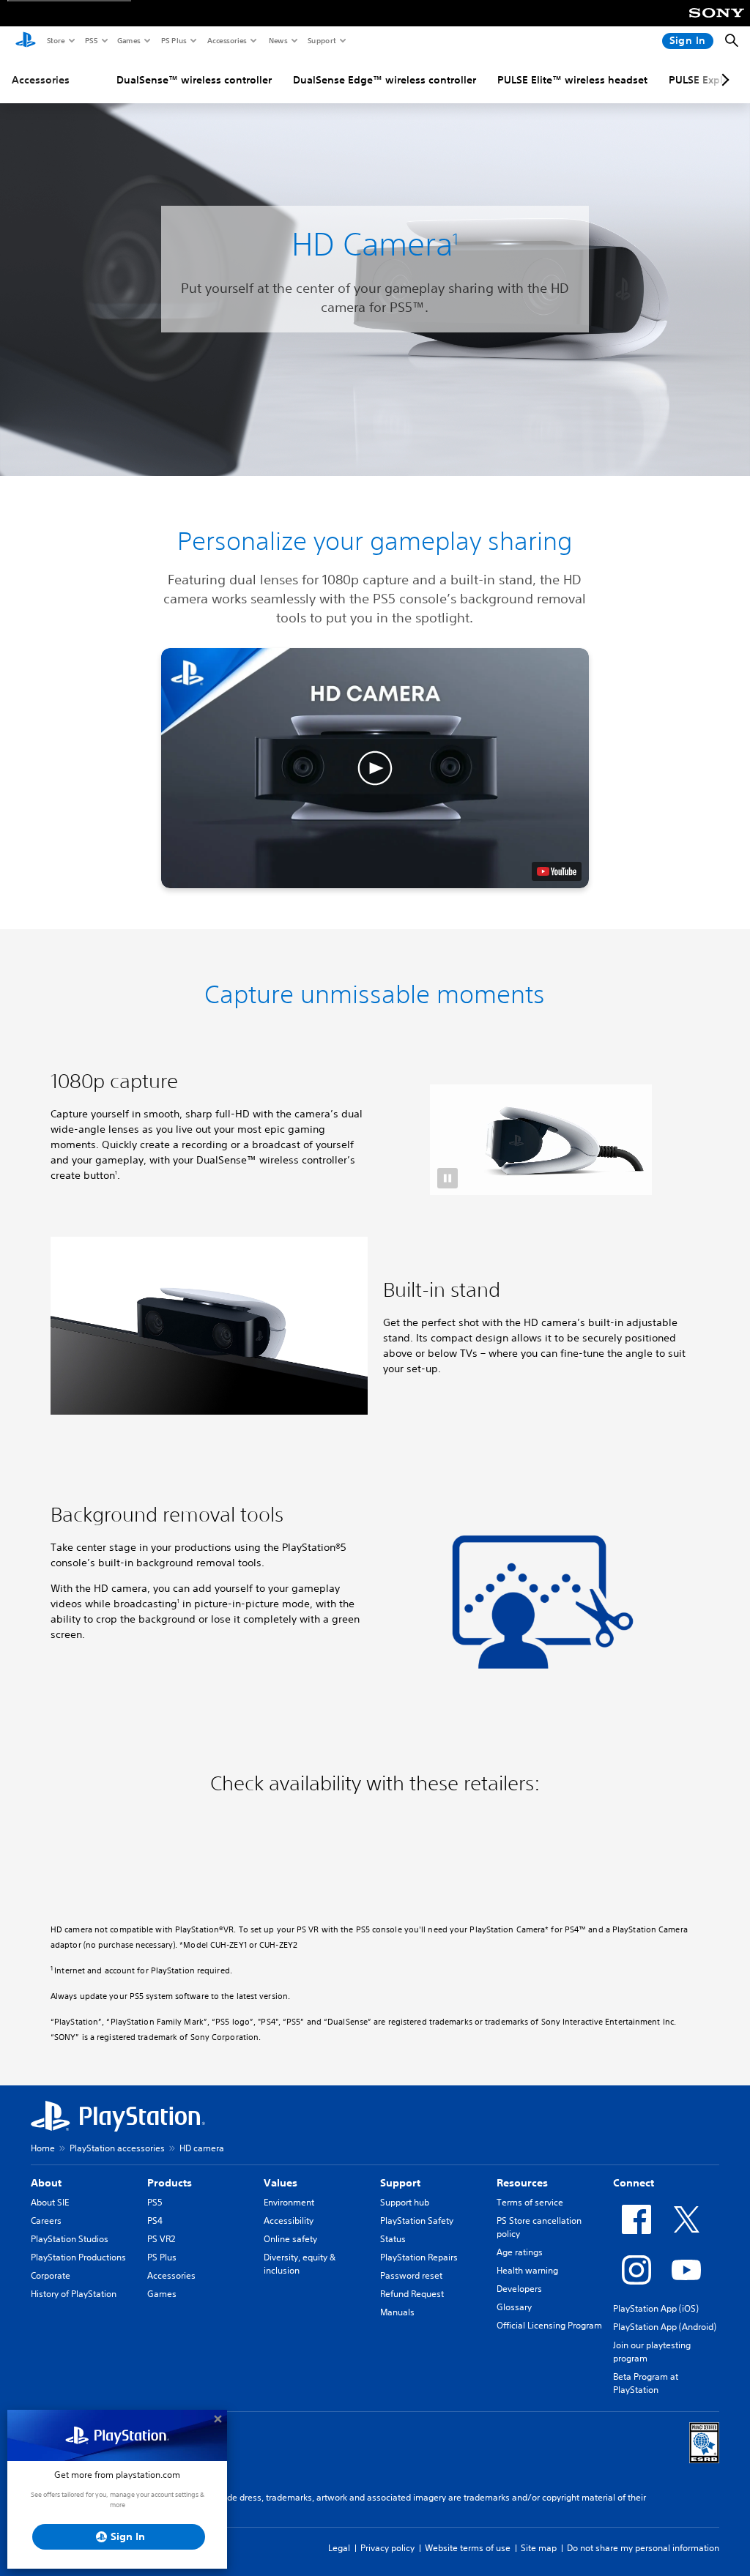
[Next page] (723, 80)
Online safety (290, 2239)
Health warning (527, 2270)
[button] (375, 768)
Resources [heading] (522, 2183)
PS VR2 (161, 2239)
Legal (339, 2548)
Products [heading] (170, 2183)
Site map (539, 2548)
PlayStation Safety (417, 2221)
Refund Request (412, 2294)
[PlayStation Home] (26, 41)
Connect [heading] (634, 2183)
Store (55, 40)
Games (128, 40)
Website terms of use (468, 2548)
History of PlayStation (74, 2294)
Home (43, 2148)
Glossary (514, 2307)
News (278, 40)
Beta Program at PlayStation (646, 2383)
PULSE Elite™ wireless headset (572, 80)
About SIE (50, 2202)
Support (321, 40)
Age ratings (520, 2252)
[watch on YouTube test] (557, 871)
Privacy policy (387, 2548)
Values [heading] (281, 2183)
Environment (289, 2202)
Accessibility (289, 2221)
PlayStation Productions (78, 2257)
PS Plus (173, 40)
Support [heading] (400, 2183)
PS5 (90, 40)
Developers (519, 2289)
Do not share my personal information (643, 2548)
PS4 (155, 2221)
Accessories (226, 40)
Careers (46, 2221)
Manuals (397, 2312)
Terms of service (530, 2202)
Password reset (411, 2275)
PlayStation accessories (117, 2148)
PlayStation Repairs (419, 2257)
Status (393, 2239)
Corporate (51, 2275)
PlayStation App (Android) (665, 2327)
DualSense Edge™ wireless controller (385, 80)
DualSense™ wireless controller (194, 80)
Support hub (405, 2202)
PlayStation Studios (70, 2239)
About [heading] (46, 2183)
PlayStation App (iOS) (656, 2308)
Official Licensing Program (549, 2325)
